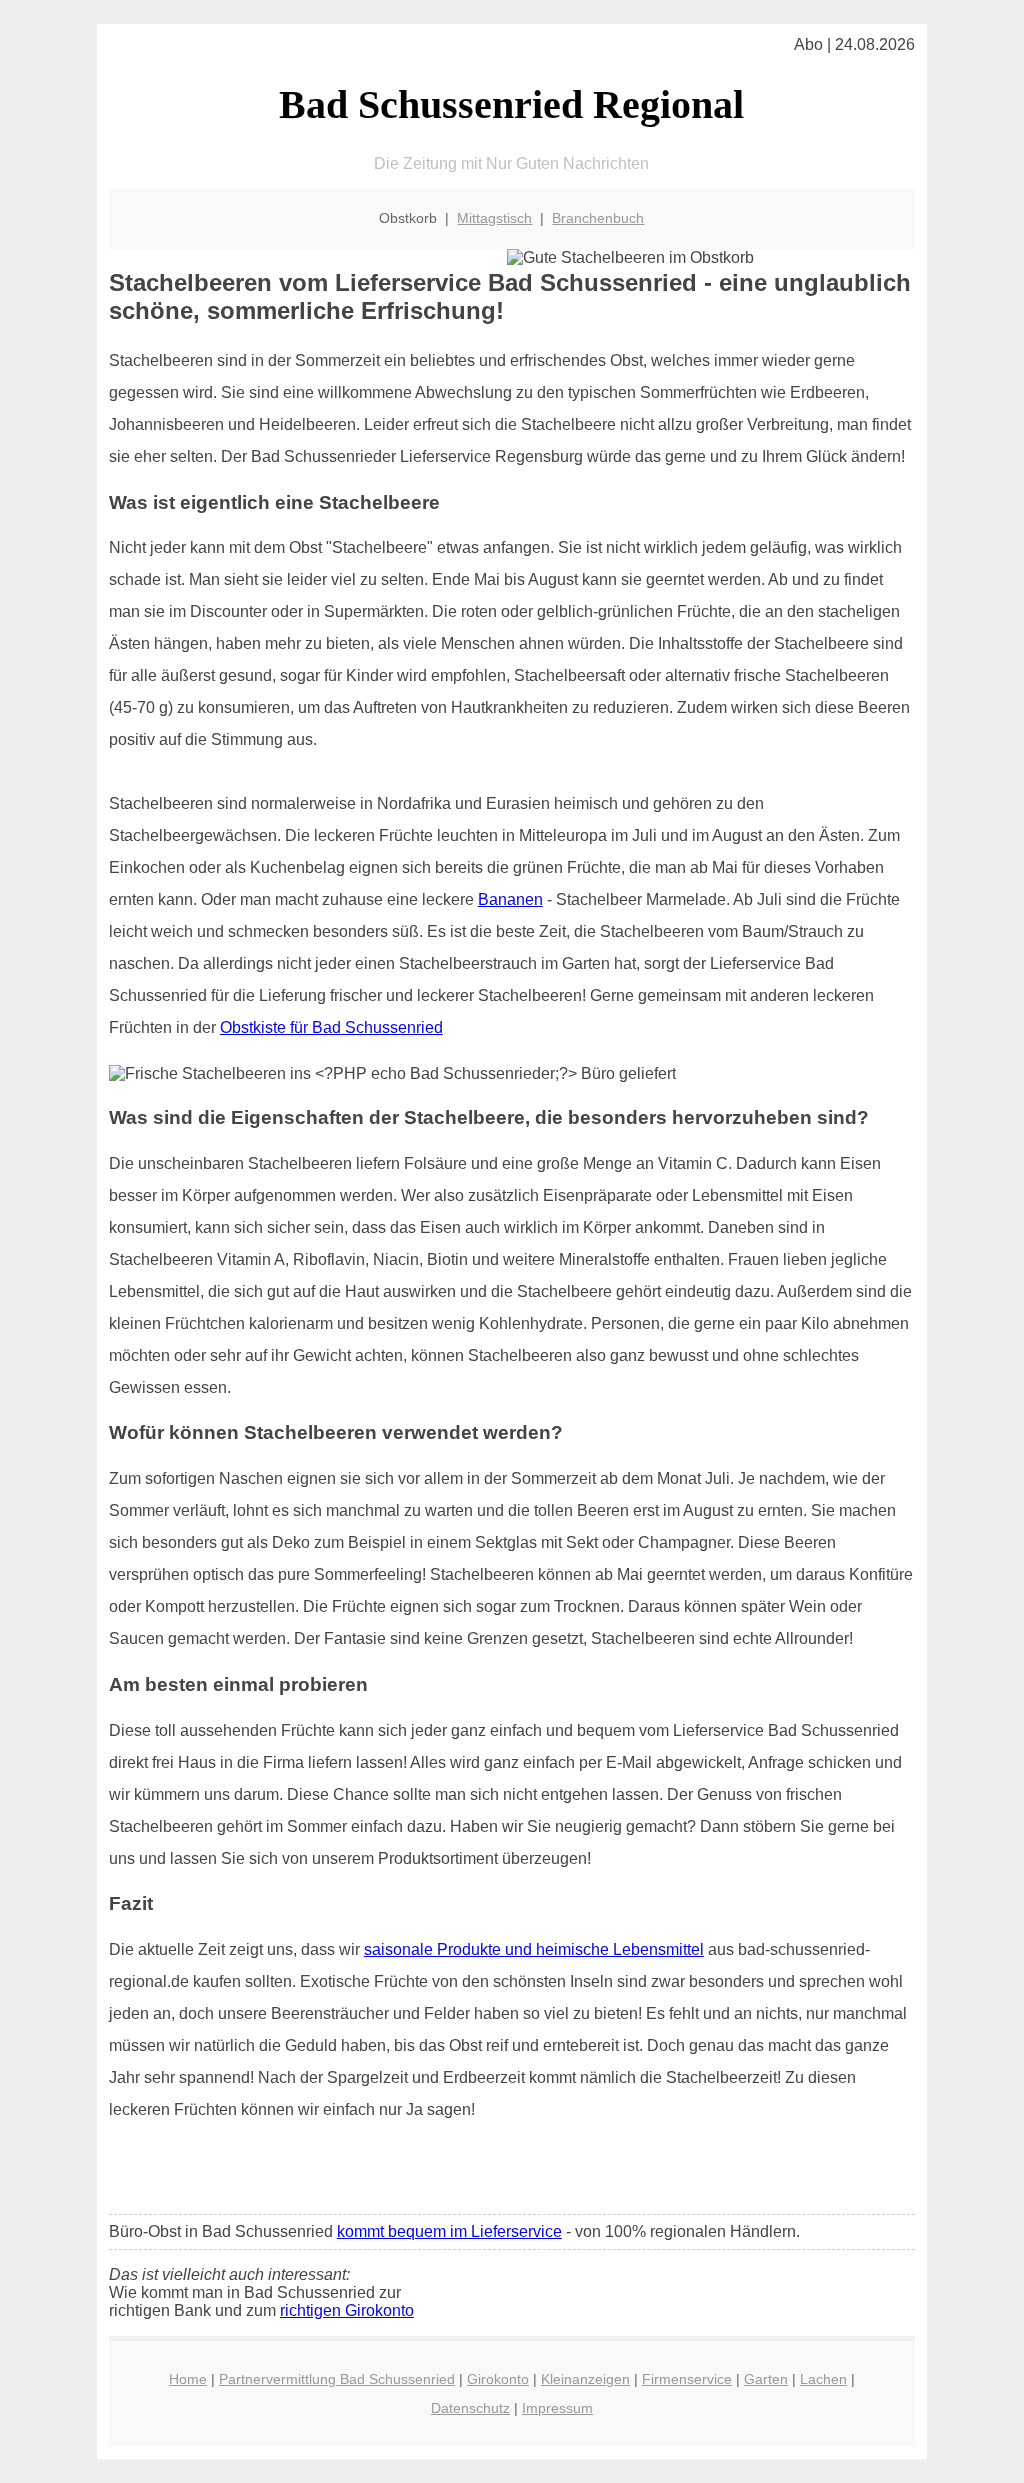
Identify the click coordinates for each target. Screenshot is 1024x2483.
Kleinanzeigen (585, 2379)
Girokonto (498, 2379)
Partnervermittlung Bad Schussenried (337, 2379)
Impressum (557, 2408)
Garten (766, 2379)
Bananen (510, 899)
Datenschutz (470, 2408)
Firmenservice (687, 2379)
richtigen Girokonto (347, 2310)
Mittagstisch (494, 218)
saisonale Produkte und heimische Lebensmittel (534, 1949)
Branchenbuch (598, 218)
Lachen (823, 2379)
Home (188, 2379)
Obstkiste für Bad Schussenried (331, 1027)
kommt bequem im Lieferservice (449, 2231)
